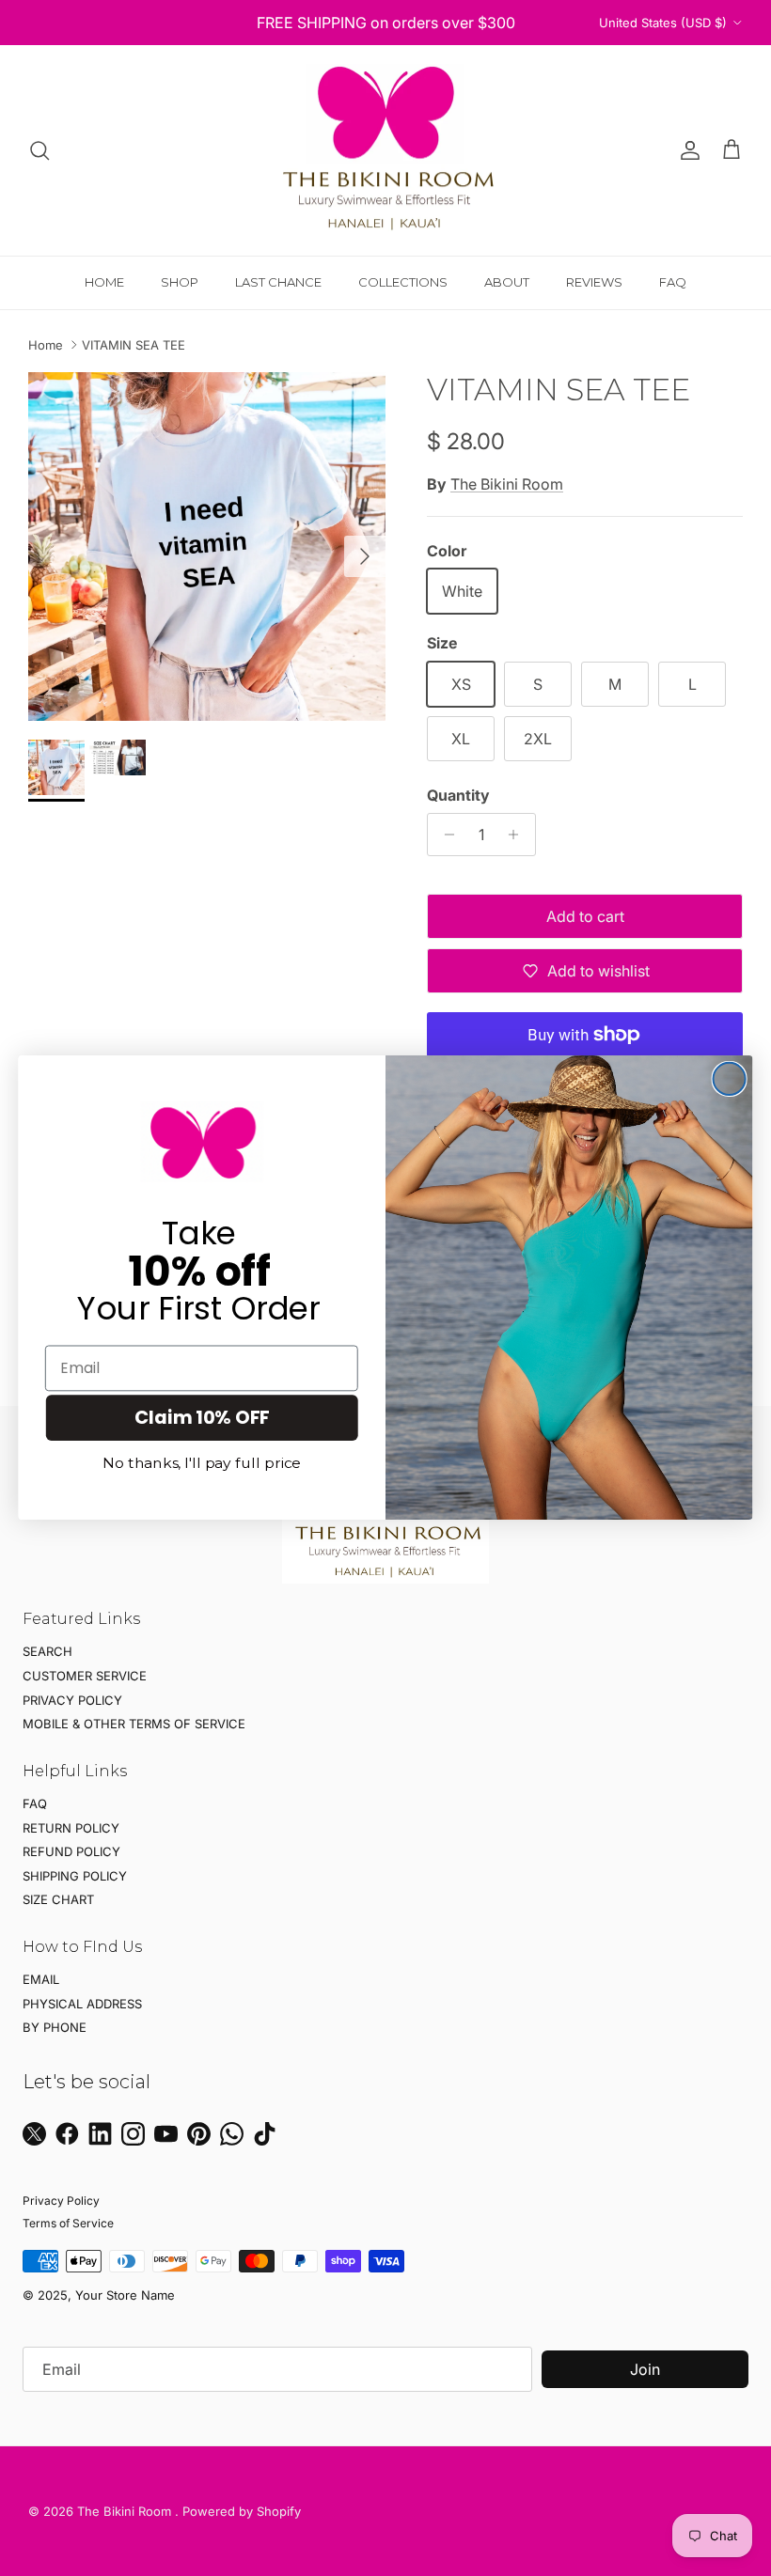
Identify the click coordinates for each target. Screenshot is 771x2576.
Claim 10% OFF (202, 1418)
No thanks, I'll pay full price (202, 1464)
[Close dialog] (730, 1079)
